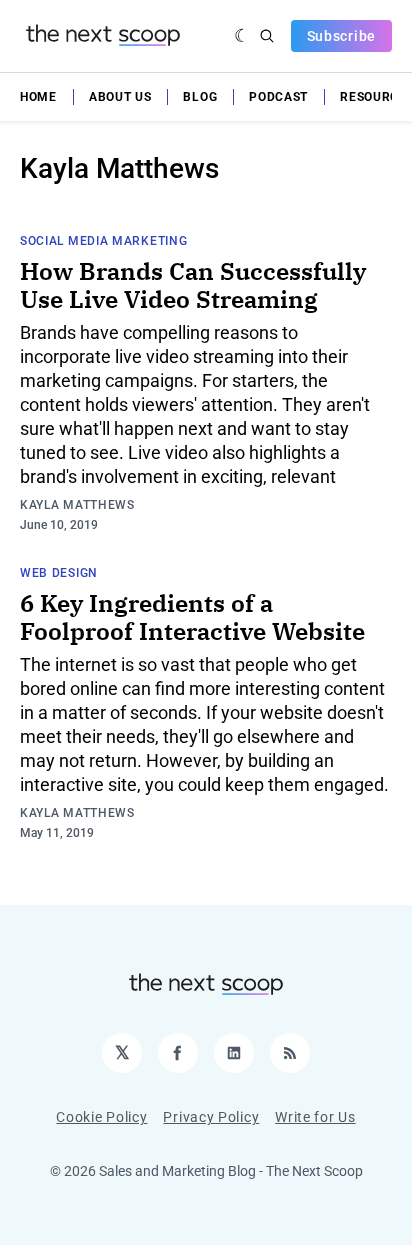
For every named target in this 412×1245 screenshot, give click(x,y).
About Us (120, 97)
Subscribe (341, 36)
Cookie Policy (101, 1117)
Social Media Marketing (103, 241)
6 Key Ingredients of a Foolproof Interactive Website (192, 617)
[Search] (267, 36)
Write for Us (315, 1117)
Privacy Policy (211, 1117)
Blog (200, 97)
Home (38, 97)
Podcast (278, 97)
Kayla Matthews (77, 505)
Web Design (59, 573)
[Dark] (242, 36)
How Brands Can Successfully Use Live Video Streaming (193, 285)
